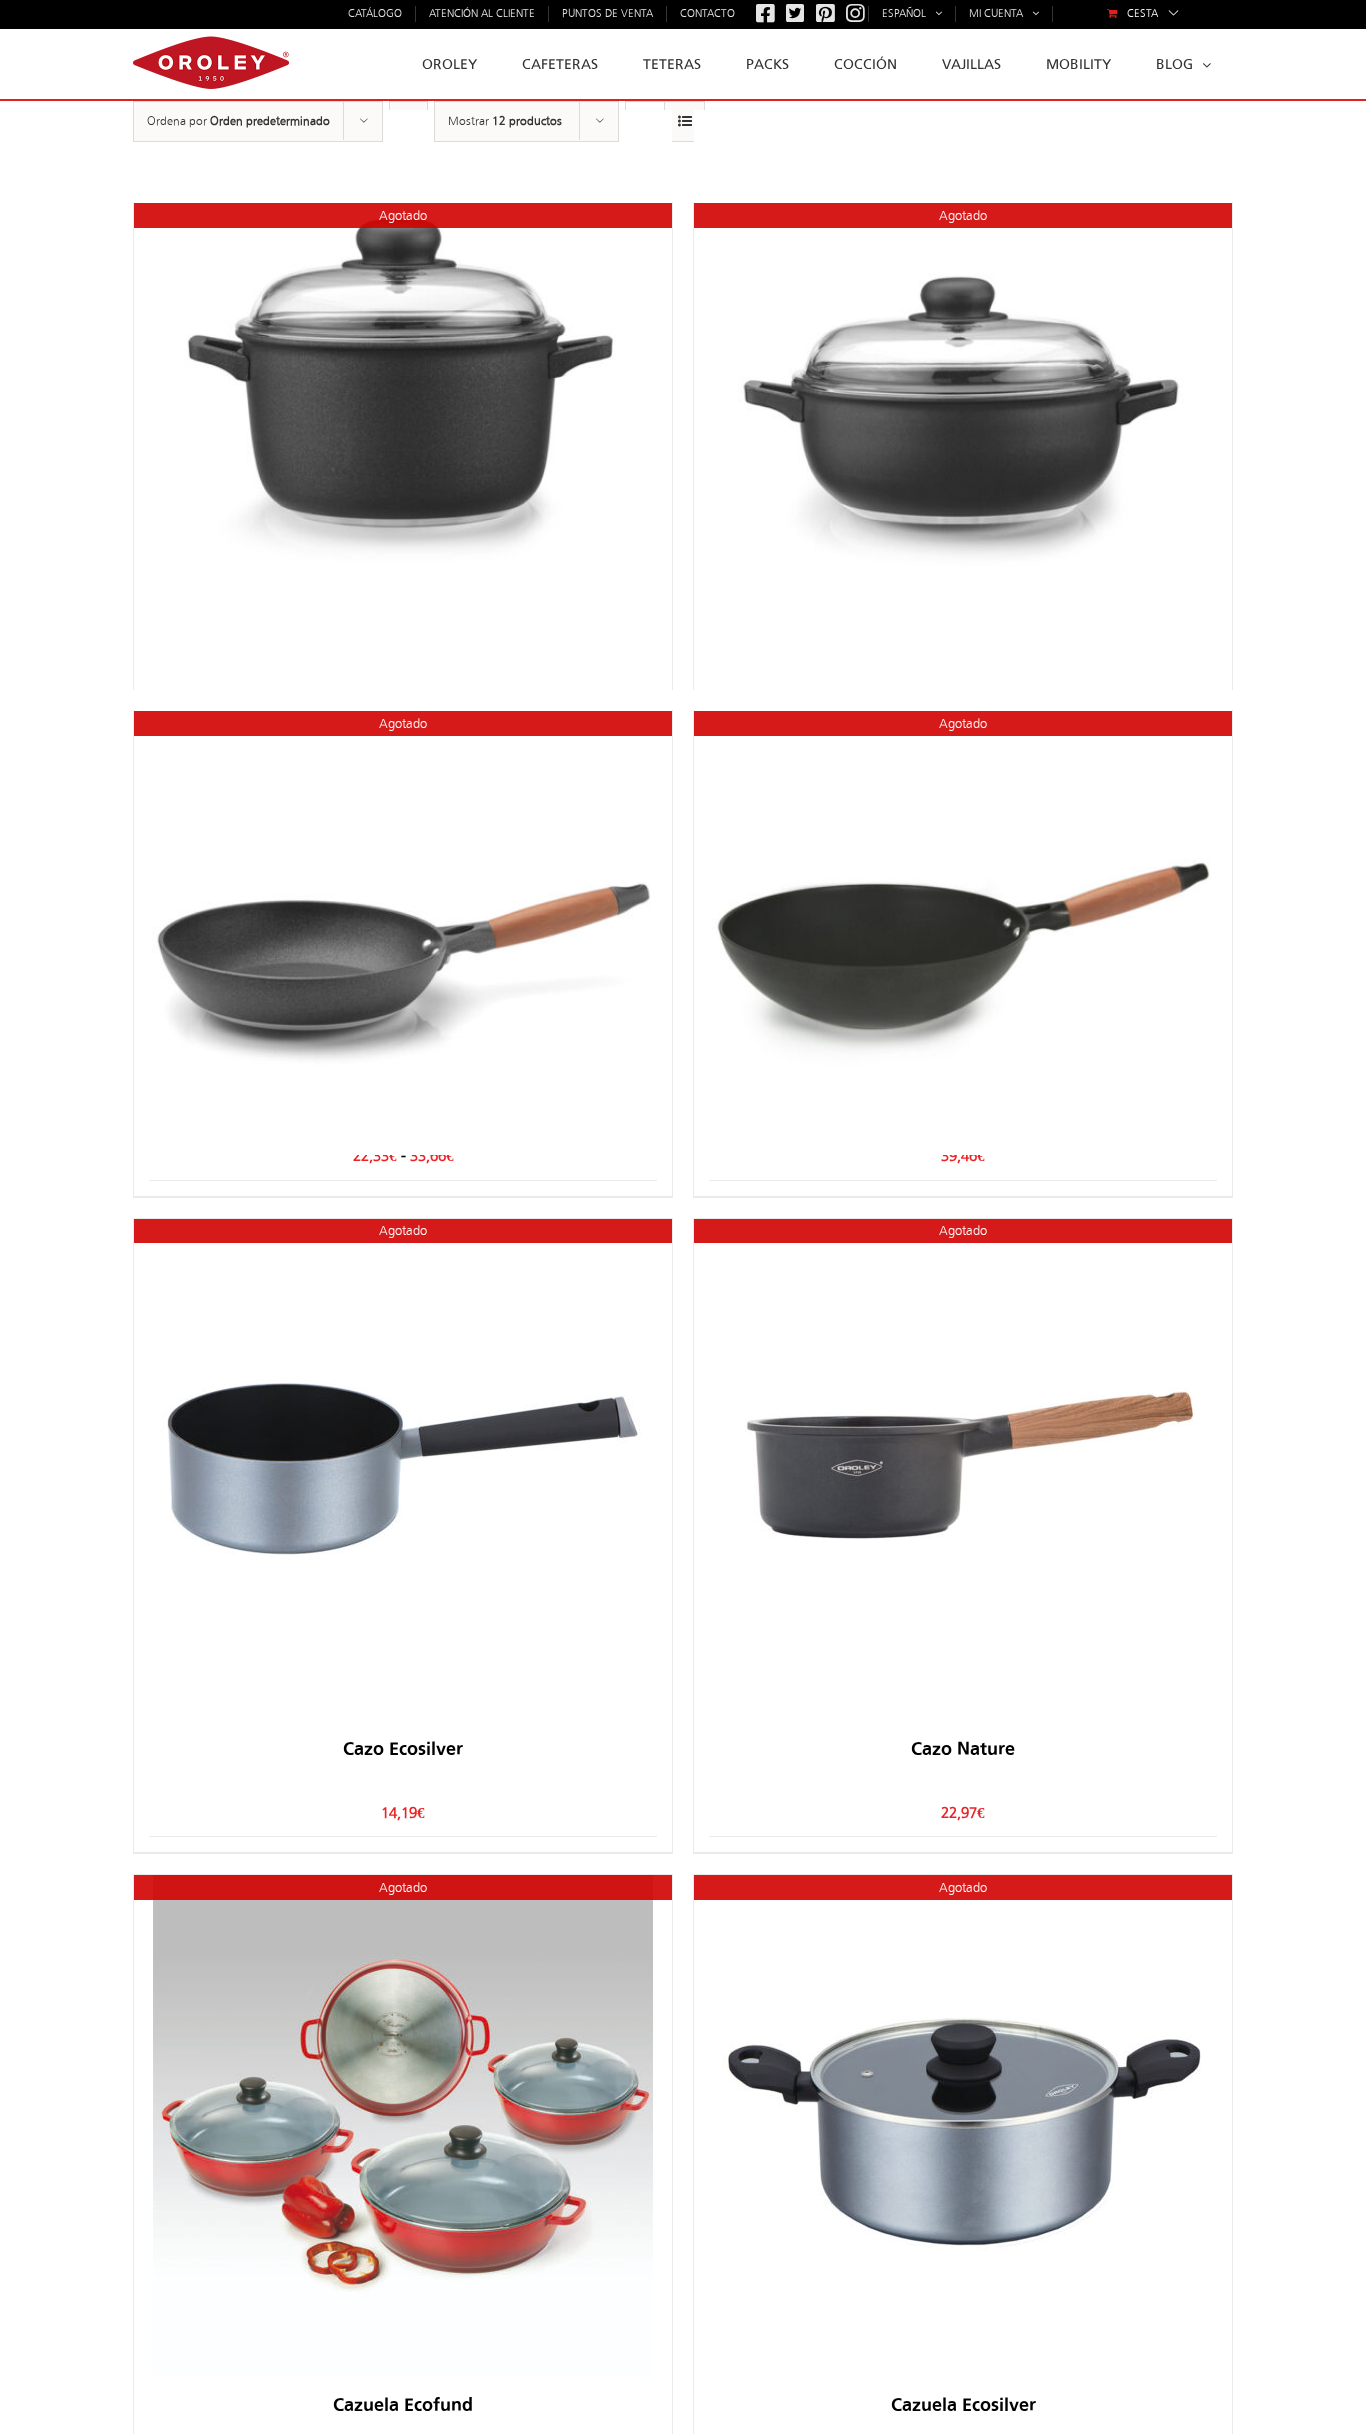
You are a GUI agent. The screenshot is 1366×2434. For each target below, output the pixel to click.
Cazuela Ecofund (403, 2405)
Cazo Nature (963, 1749)
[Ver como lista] (684, 121)
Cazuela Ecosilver (963, 2405)
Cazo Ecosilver (403, 1749)
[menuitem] (1142, 14)
